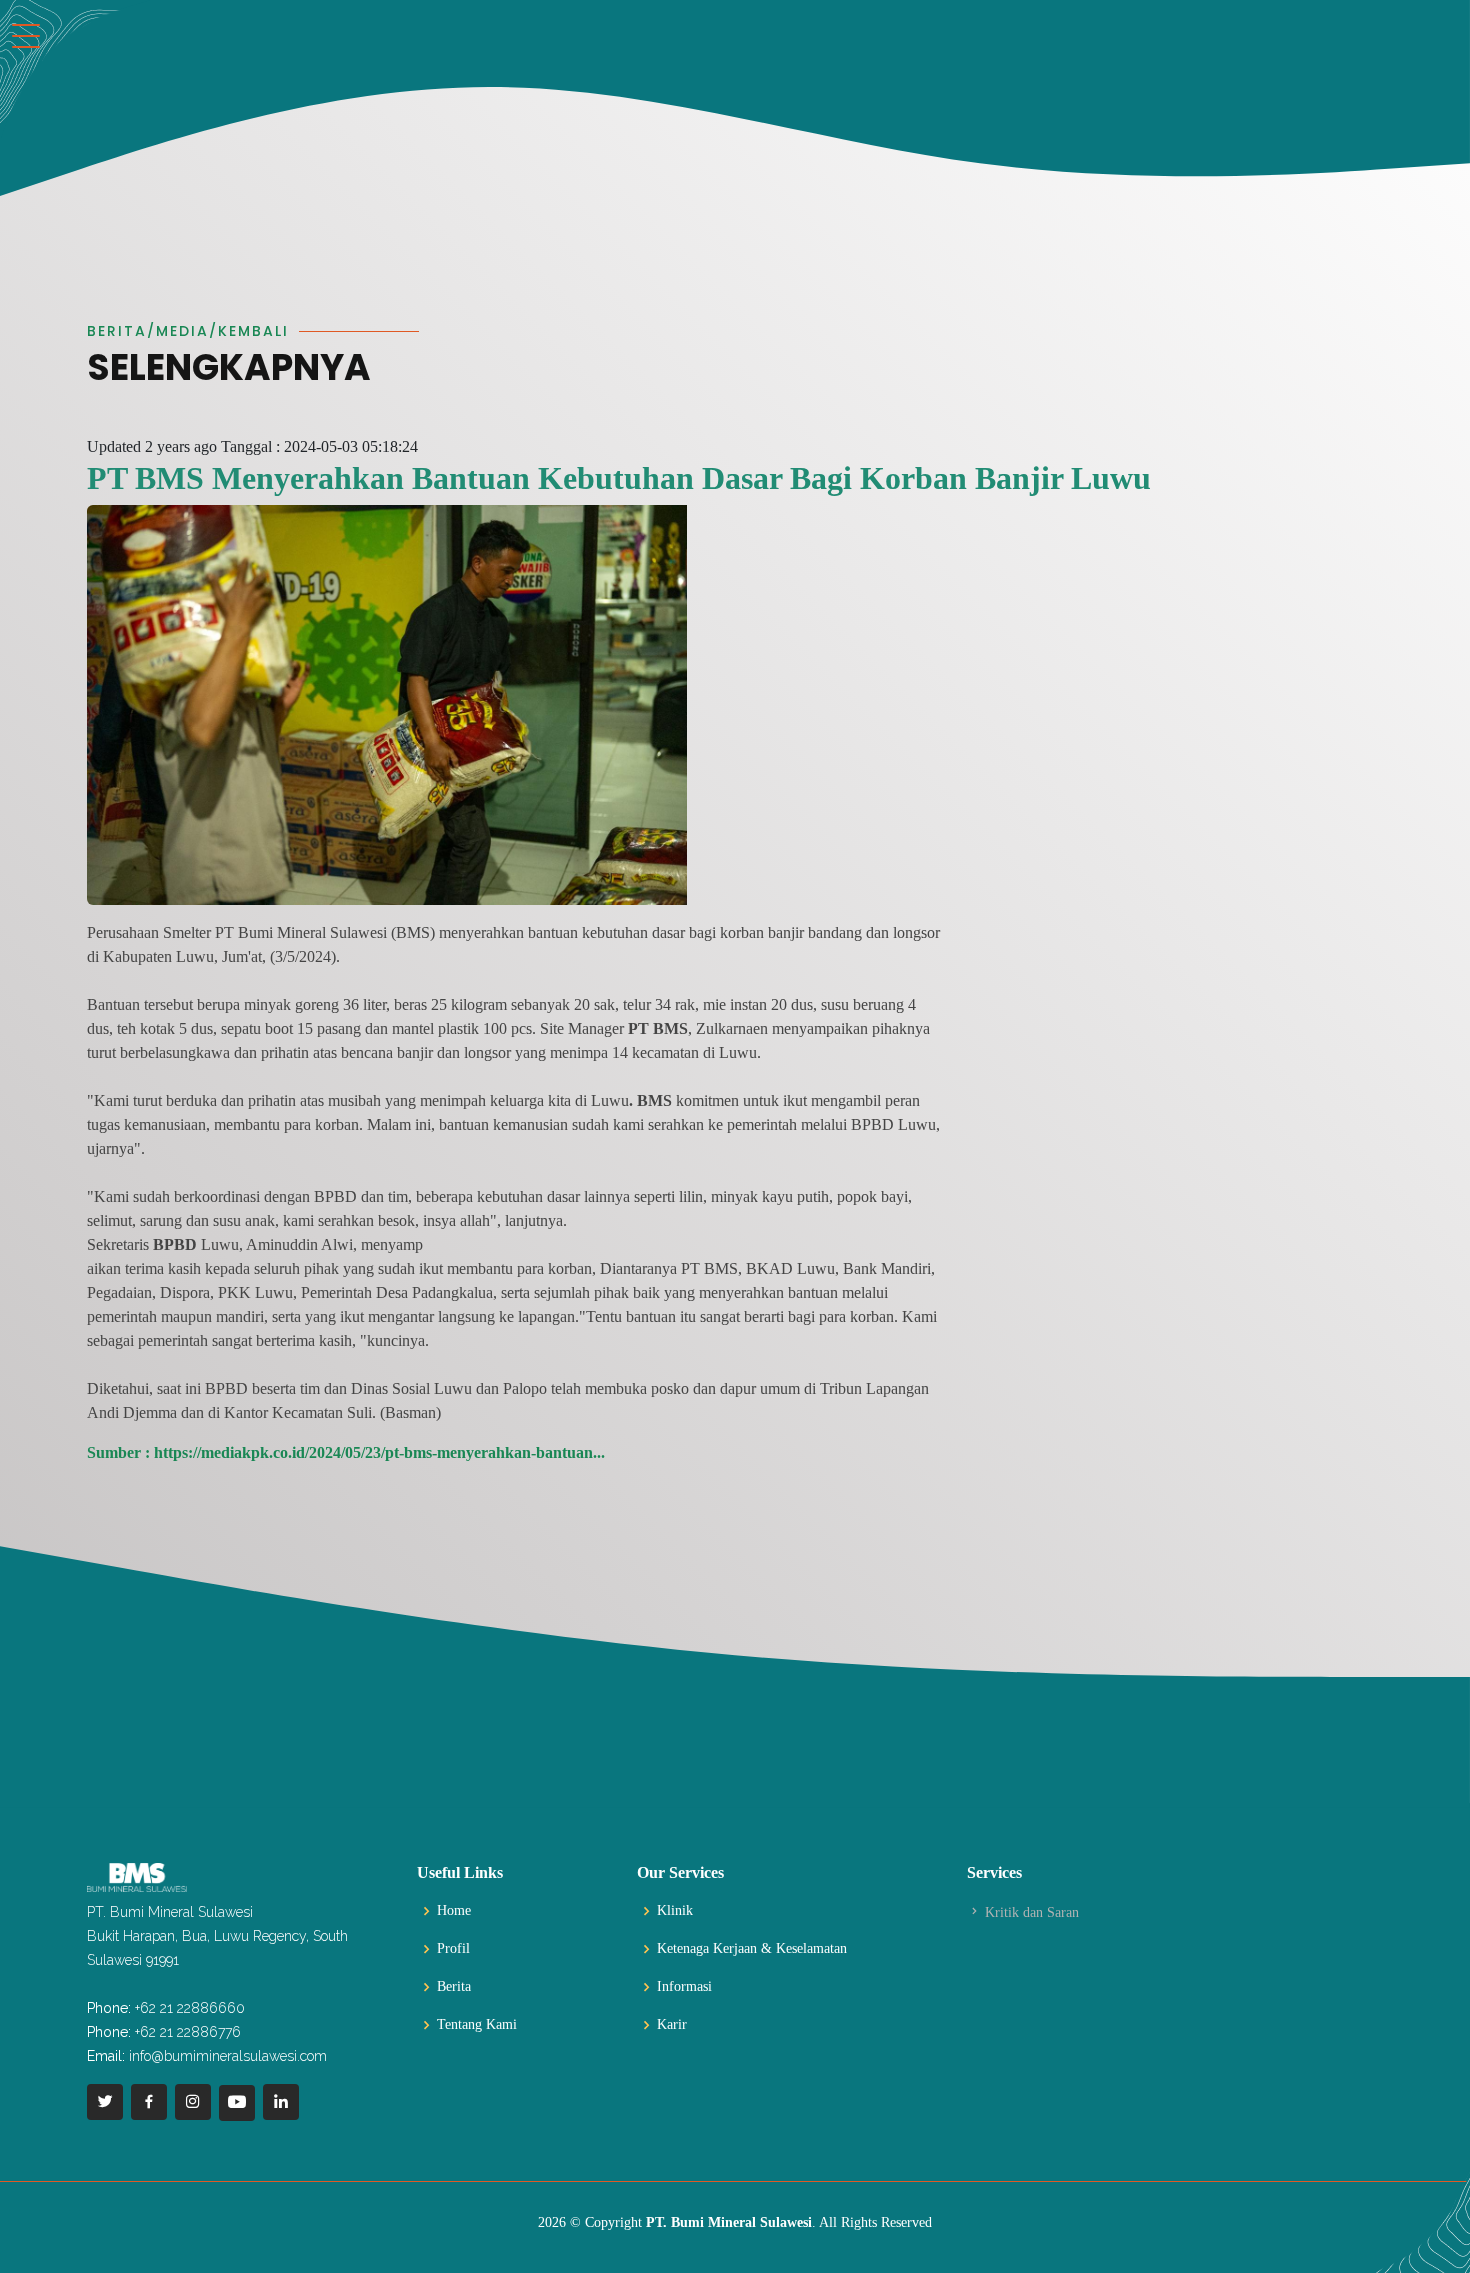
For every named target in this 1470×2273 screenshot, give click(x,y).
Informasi (684, 1987)
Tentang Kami (477, 2025)
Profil (453, 1949)
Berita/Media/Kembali (188, 331)
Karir (672, 2025)
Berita (454, 1987)
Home (454, 1911)
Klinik (675, 1911)
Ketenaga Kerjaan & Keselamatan (752, 1949)
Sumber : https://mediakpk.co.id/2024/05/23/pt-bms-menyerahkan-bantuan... (346, 1452)
